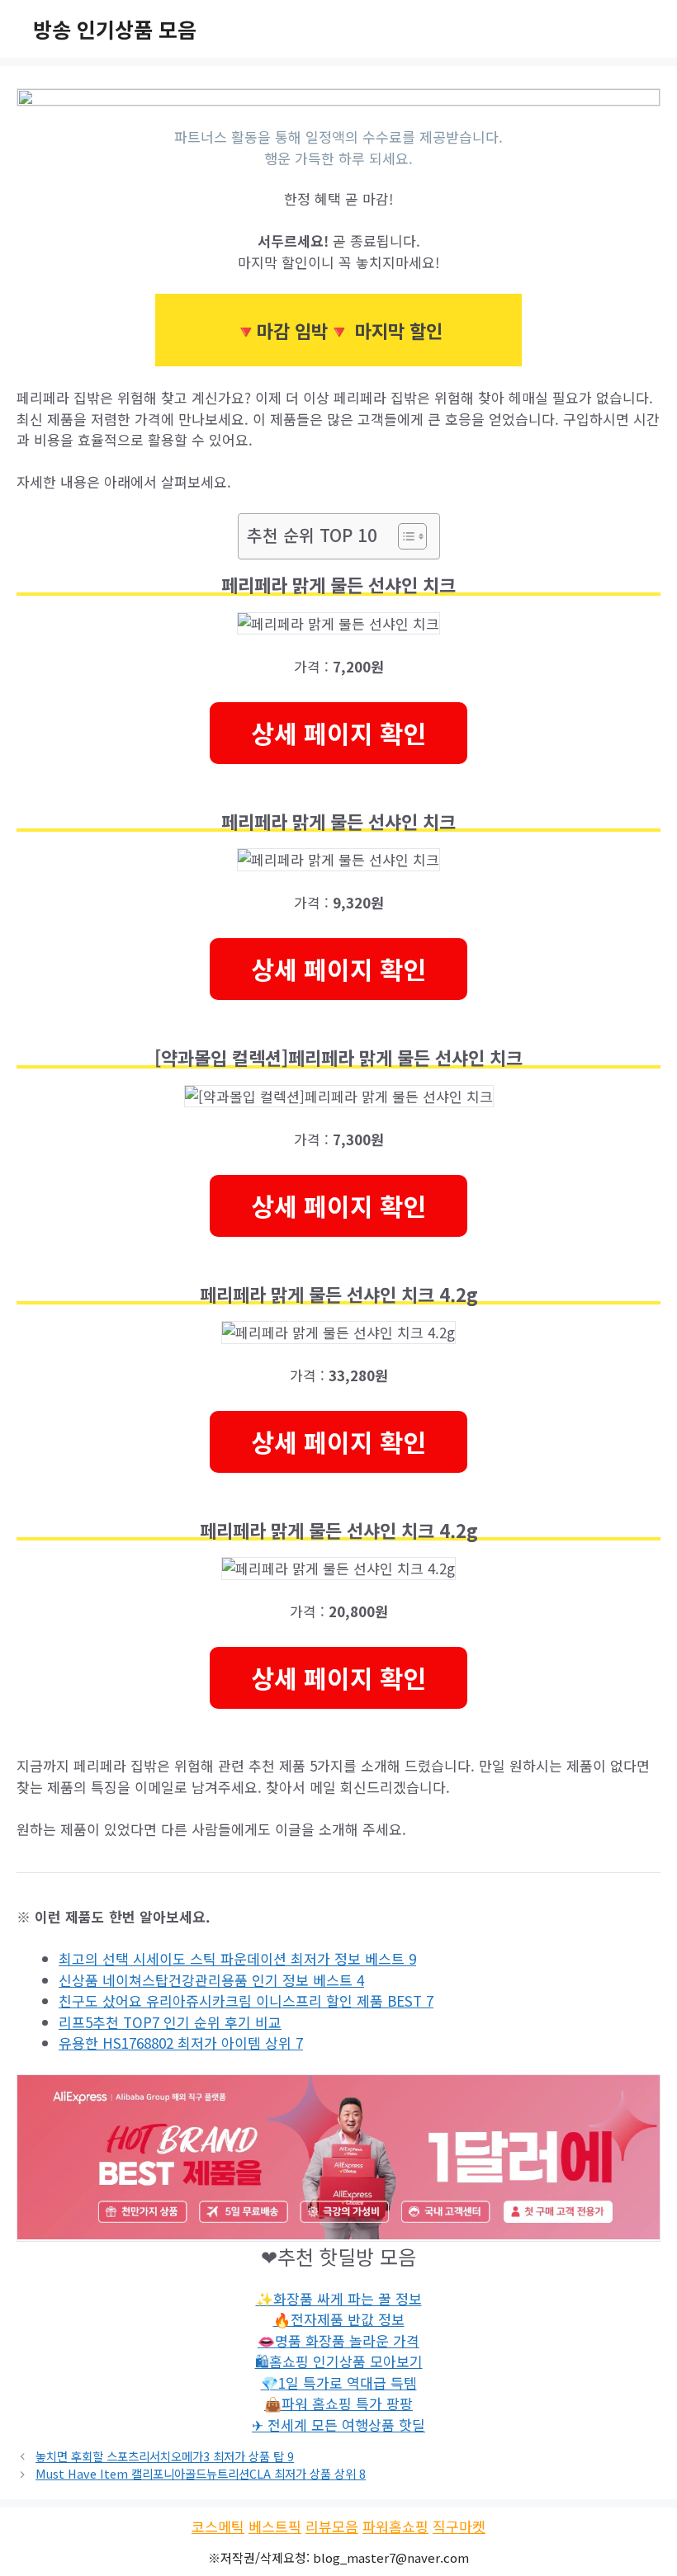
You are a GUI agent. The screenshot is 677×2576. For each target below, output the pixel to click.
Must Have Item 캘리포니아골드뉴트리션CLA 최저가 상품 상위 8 (201, 2473)
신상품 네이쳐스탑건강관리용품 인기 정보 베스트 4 (211, 1980)
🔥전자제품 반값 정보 (339, 2319)
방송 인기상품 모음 (115, 29)
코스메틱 (218, 2526)
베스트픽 (275, 2526)
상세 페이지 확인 (338, 733)
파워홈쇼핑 (395, 2526)
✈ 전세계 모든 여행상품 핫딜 (338, 2425)
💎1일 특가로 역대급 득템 (339, 2383)
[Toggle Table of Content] (404, 536)
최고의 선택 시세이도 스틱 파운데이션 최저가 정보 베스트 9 (237, 1958)
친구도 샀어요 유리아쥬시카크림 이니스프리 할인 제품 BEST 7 (246, 2000)
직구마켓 (459, 2526)
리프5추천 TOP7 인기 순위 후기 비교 (170, 2022)
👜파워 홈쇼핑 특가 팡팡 (338, 2403)
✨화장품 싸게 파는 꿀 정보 (339, 2298)
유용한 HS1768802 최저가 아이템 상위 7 (181, 2043)
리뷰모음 (332, 2526)
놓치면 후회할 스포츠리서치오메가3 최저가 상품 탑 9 (165, 2456)
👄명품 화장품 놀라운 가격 (338, 2340)
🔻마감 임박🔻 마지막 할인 (338, 330)
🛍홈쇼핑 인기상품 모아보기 (339, 2361)
